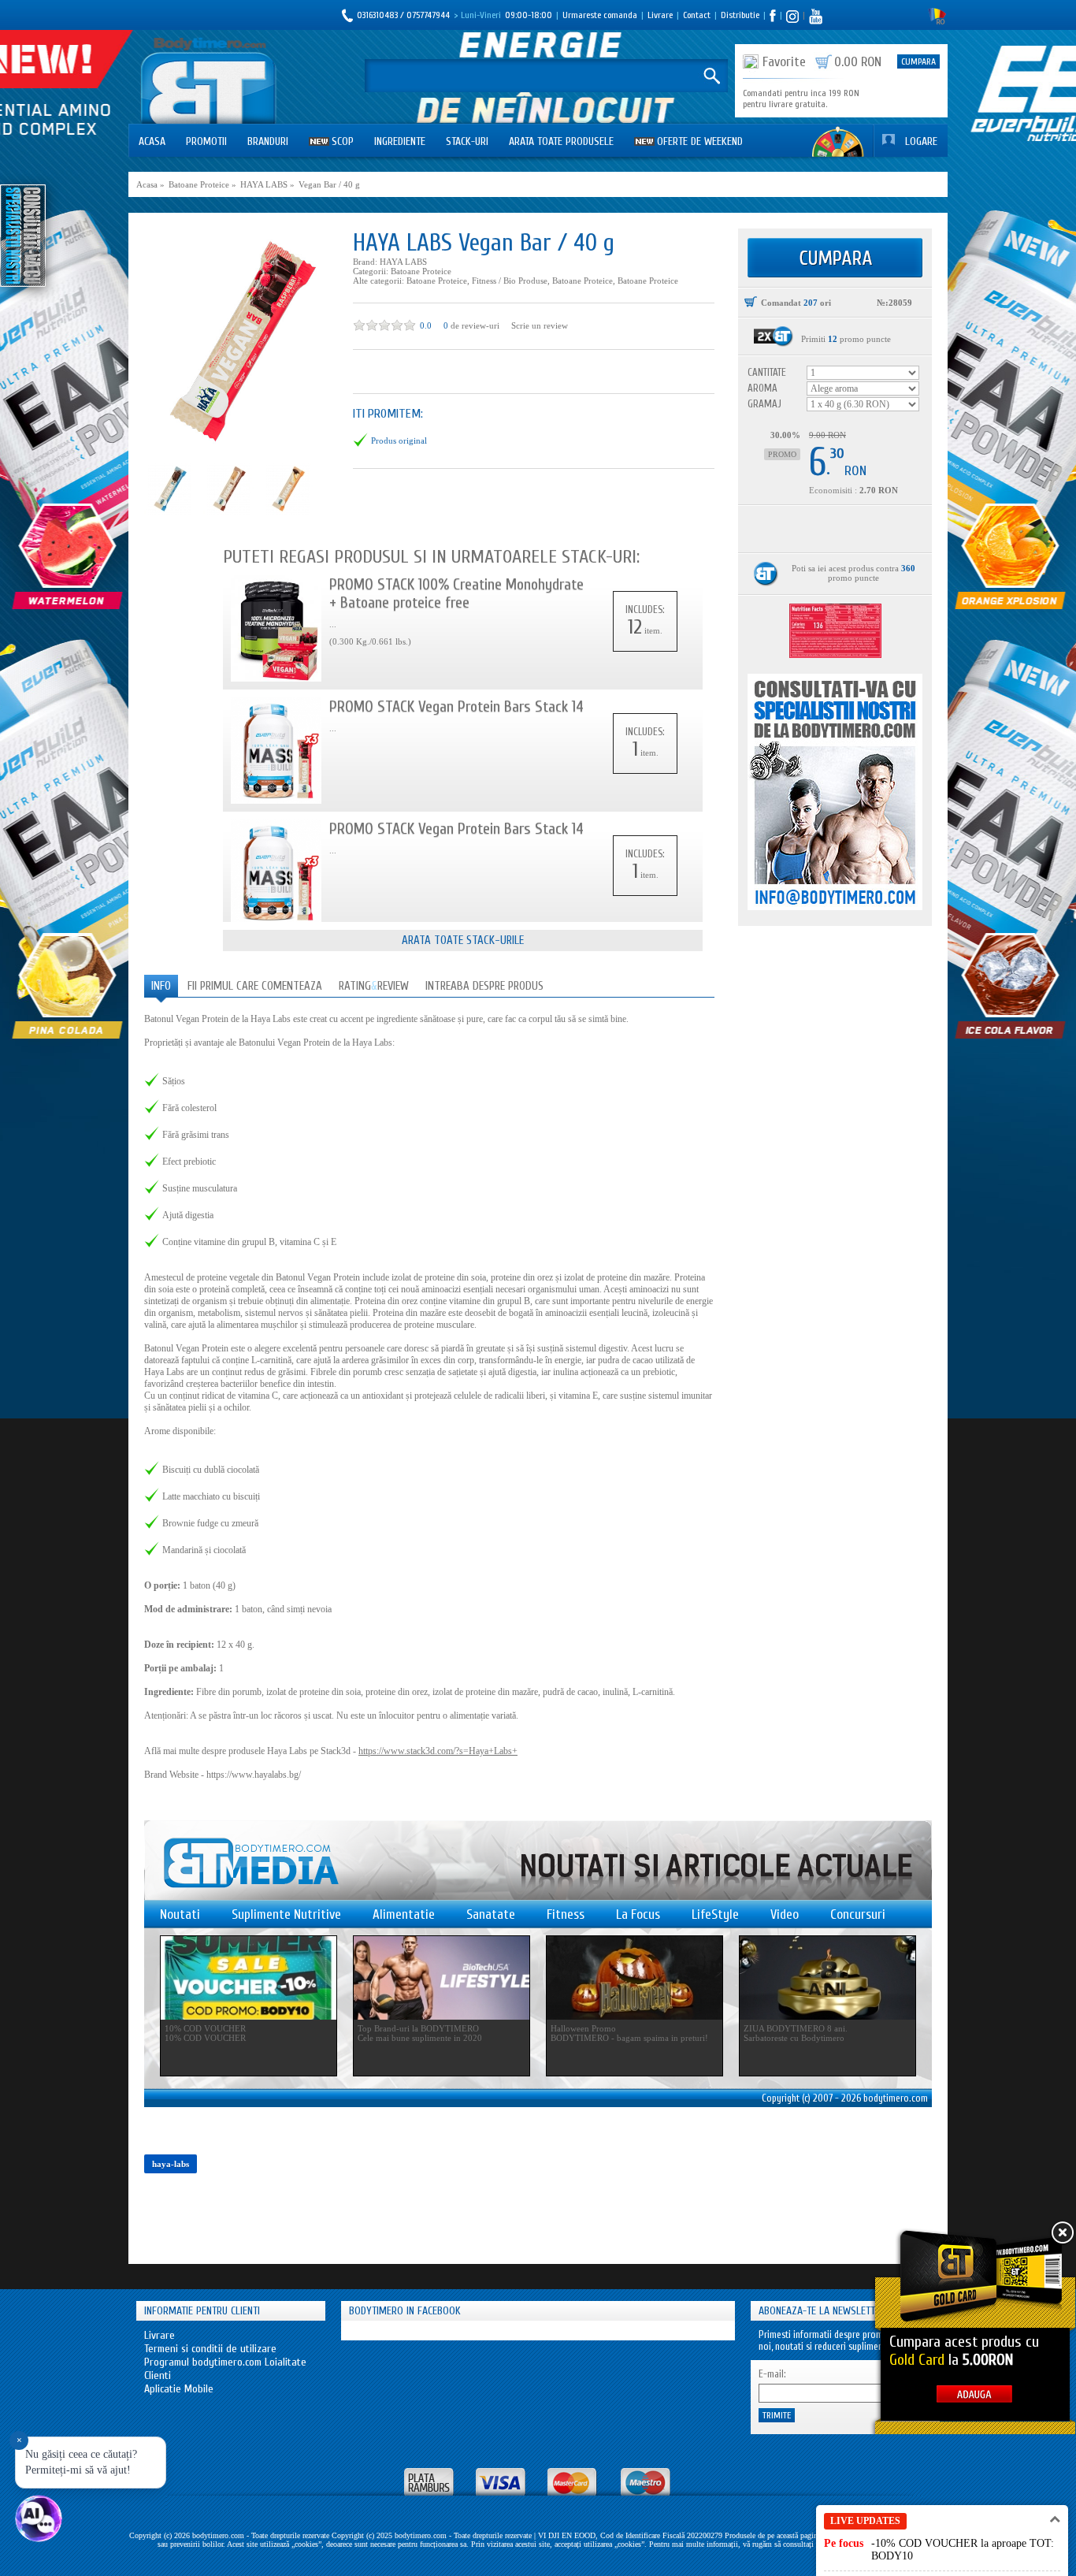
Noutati (180, 1914)
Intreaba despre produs (484, 986)
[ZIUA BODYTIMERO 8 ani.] (827, 1978)
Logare (921, 141)
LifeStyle (715, 1914)
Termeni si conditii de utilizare (210, 2349)
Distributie (740, 15)
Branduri (268, 141)
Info (161, 986)
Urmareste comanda (600, 15)
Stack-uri (467, 141)
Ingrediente (400, 141)
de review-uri (475, 325)
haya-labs (171, 2164)
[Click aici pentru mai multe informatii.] (774, 336)
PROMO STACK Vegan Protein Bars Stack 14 (456, 706)
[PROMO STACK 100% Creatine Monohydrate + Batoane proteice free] (276, 628)
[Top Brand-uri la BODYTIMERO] (442, 1978)
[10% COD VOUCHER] (249, 1978)
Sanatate (491, 1914)
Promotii (206, 141)
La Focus (638, 1914)
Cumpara (918, 61)
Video (785, 1914)
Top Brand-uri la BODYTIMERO (418, 2028)
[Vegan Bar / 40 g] (241, 342)
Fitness (566, 1914)
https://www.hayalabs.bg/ (254, 1775)
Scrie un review (540, 325)
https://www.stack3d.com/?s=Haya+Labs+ (438, 1751)
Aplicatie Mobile (179, 2389)
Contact (697, 15)
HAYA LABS (403, 262)
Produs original (399, 440)
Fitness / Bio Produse (510, 281)
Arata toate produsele (561, 141)
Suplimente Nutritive (286, 1914)
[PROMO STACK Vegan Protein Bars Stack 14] (276, 751)
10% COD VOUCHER (205, 2028)
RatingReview (374, 986)
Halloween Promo (583, 2028)
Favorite (784, 62)
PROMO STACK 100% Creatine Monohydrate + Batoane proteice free (456, 593)
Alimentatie (404, 1914)
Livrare (660, 15)
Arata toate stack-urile (463, 940)
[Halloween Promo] (634, 1978)
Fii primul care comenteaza (255, 986)
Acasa (152, 141)
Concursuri (858, 1914)
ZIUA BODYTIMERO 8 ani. (796, 2028)
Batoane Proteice (421, 271)
